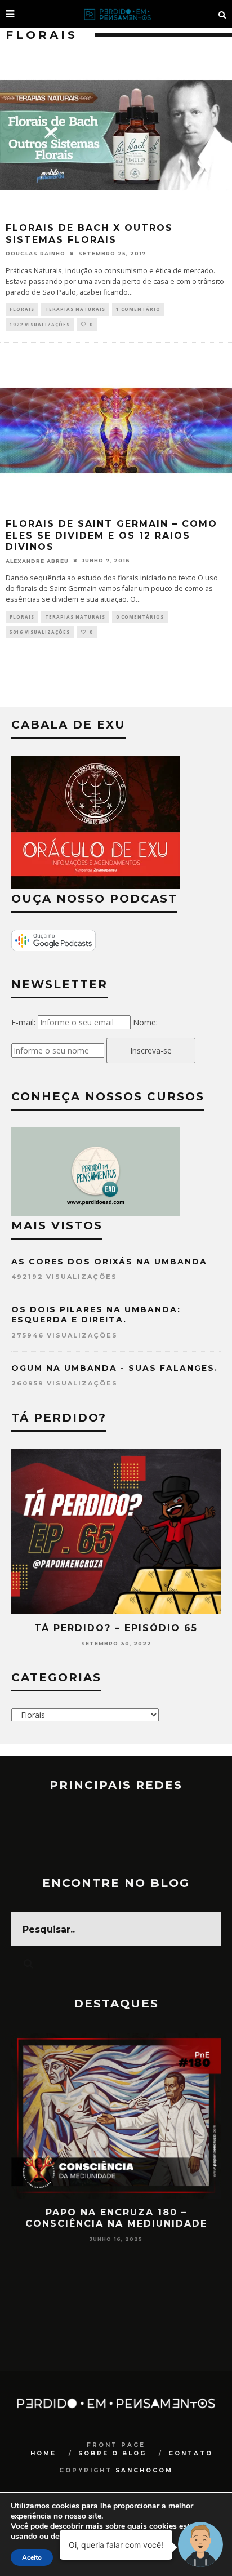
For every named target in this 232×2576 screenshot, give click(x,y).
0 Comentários (140, 617)
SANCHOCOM (144, 2470)
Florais (22, 309)
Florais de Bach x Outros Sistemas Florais (89, 234)
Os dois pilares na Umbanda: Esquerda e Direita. (96, 1314)
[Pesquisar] (222, 14)
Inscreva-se (151, 1051)
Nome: (145, 1022)
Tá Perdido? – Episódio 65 (116, 1628)
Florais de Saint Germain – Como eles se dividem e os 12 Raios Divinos (111, 536)
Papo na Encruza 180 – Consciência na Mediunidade (116, 2218)
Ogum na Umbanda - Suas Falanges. (115, 1368)
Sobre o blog (112, 2453)
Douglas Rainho (35, 253)
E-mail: (23, 1022)
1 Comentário (138, 309)
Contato (191, 2453)
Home (43, 2453)
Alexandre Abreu (37, 560)
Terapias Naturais (75, 309)
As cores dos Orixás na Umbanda (109, 1262)
